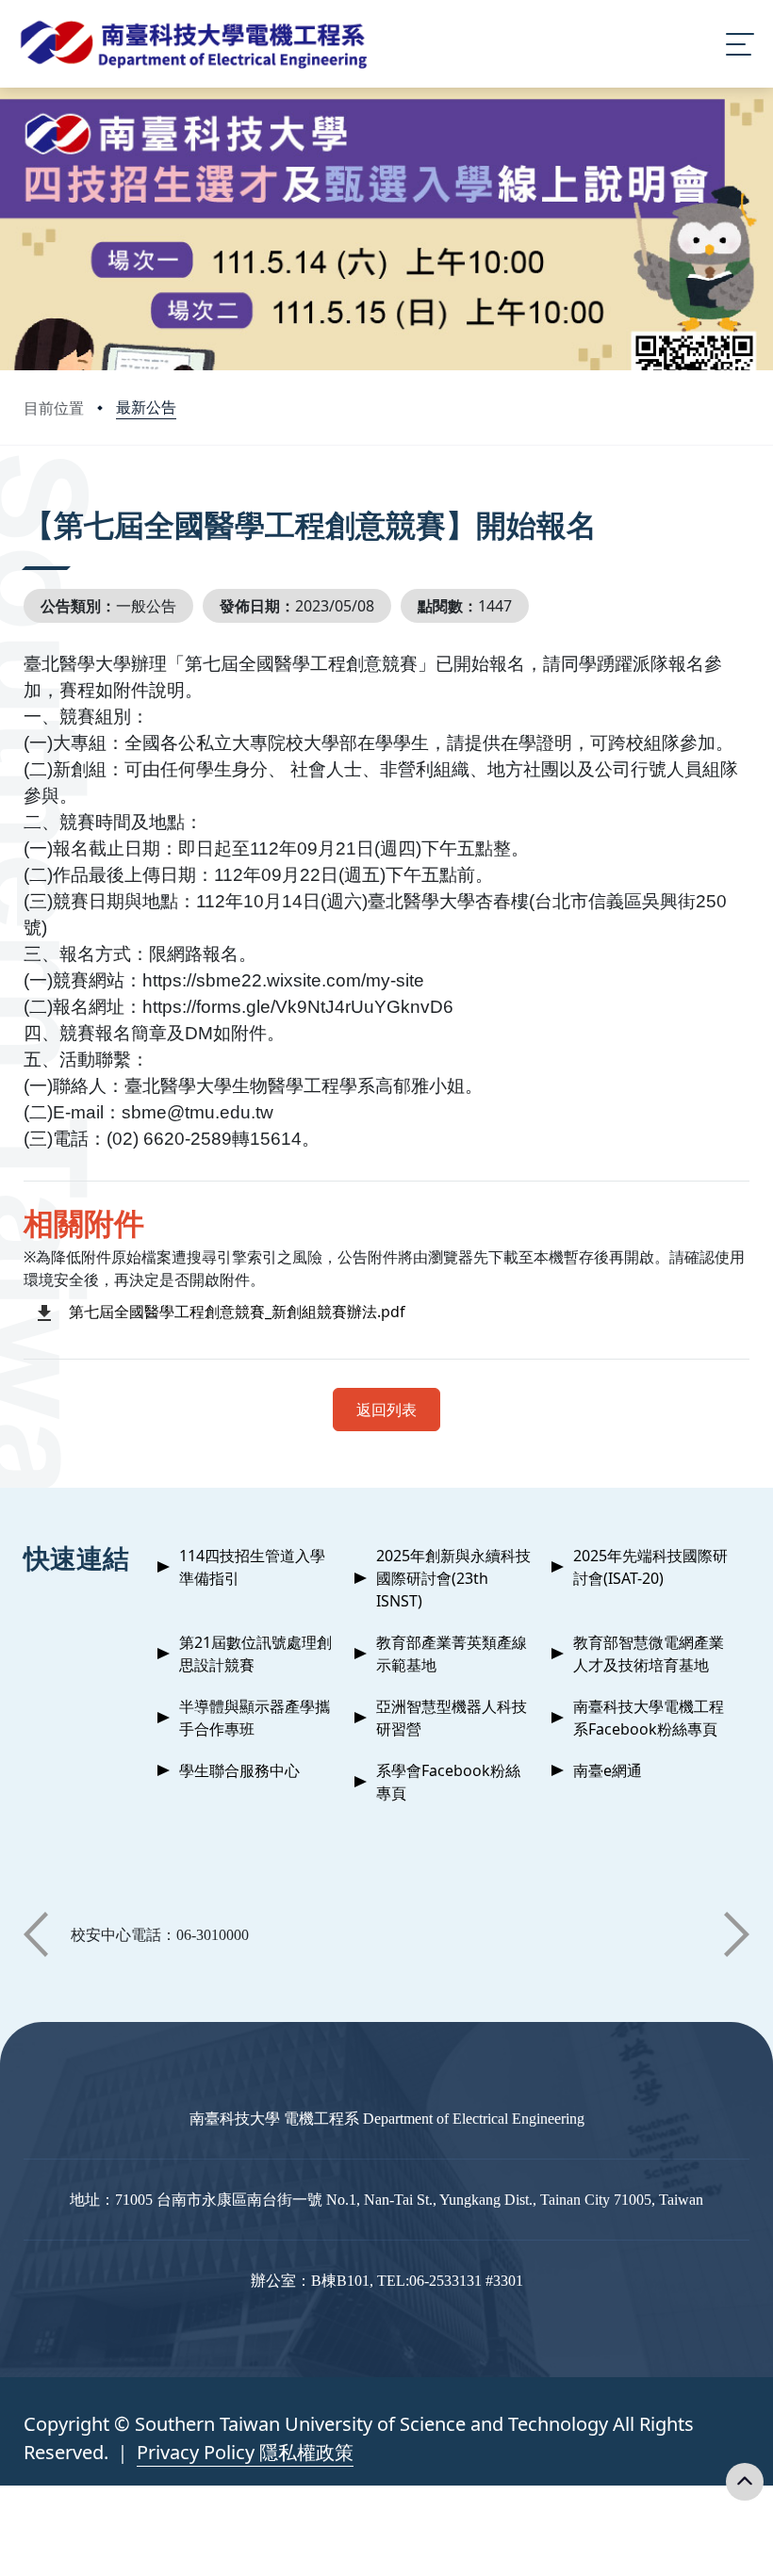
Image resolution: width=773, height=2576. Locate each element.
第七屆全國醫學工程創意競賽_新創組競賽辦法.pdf (237, 1312)
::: (28, 499)
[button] (36, 1934)
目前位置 (54, 408)
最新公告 (146, 407)
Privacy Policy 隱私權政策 (245, 2452)
